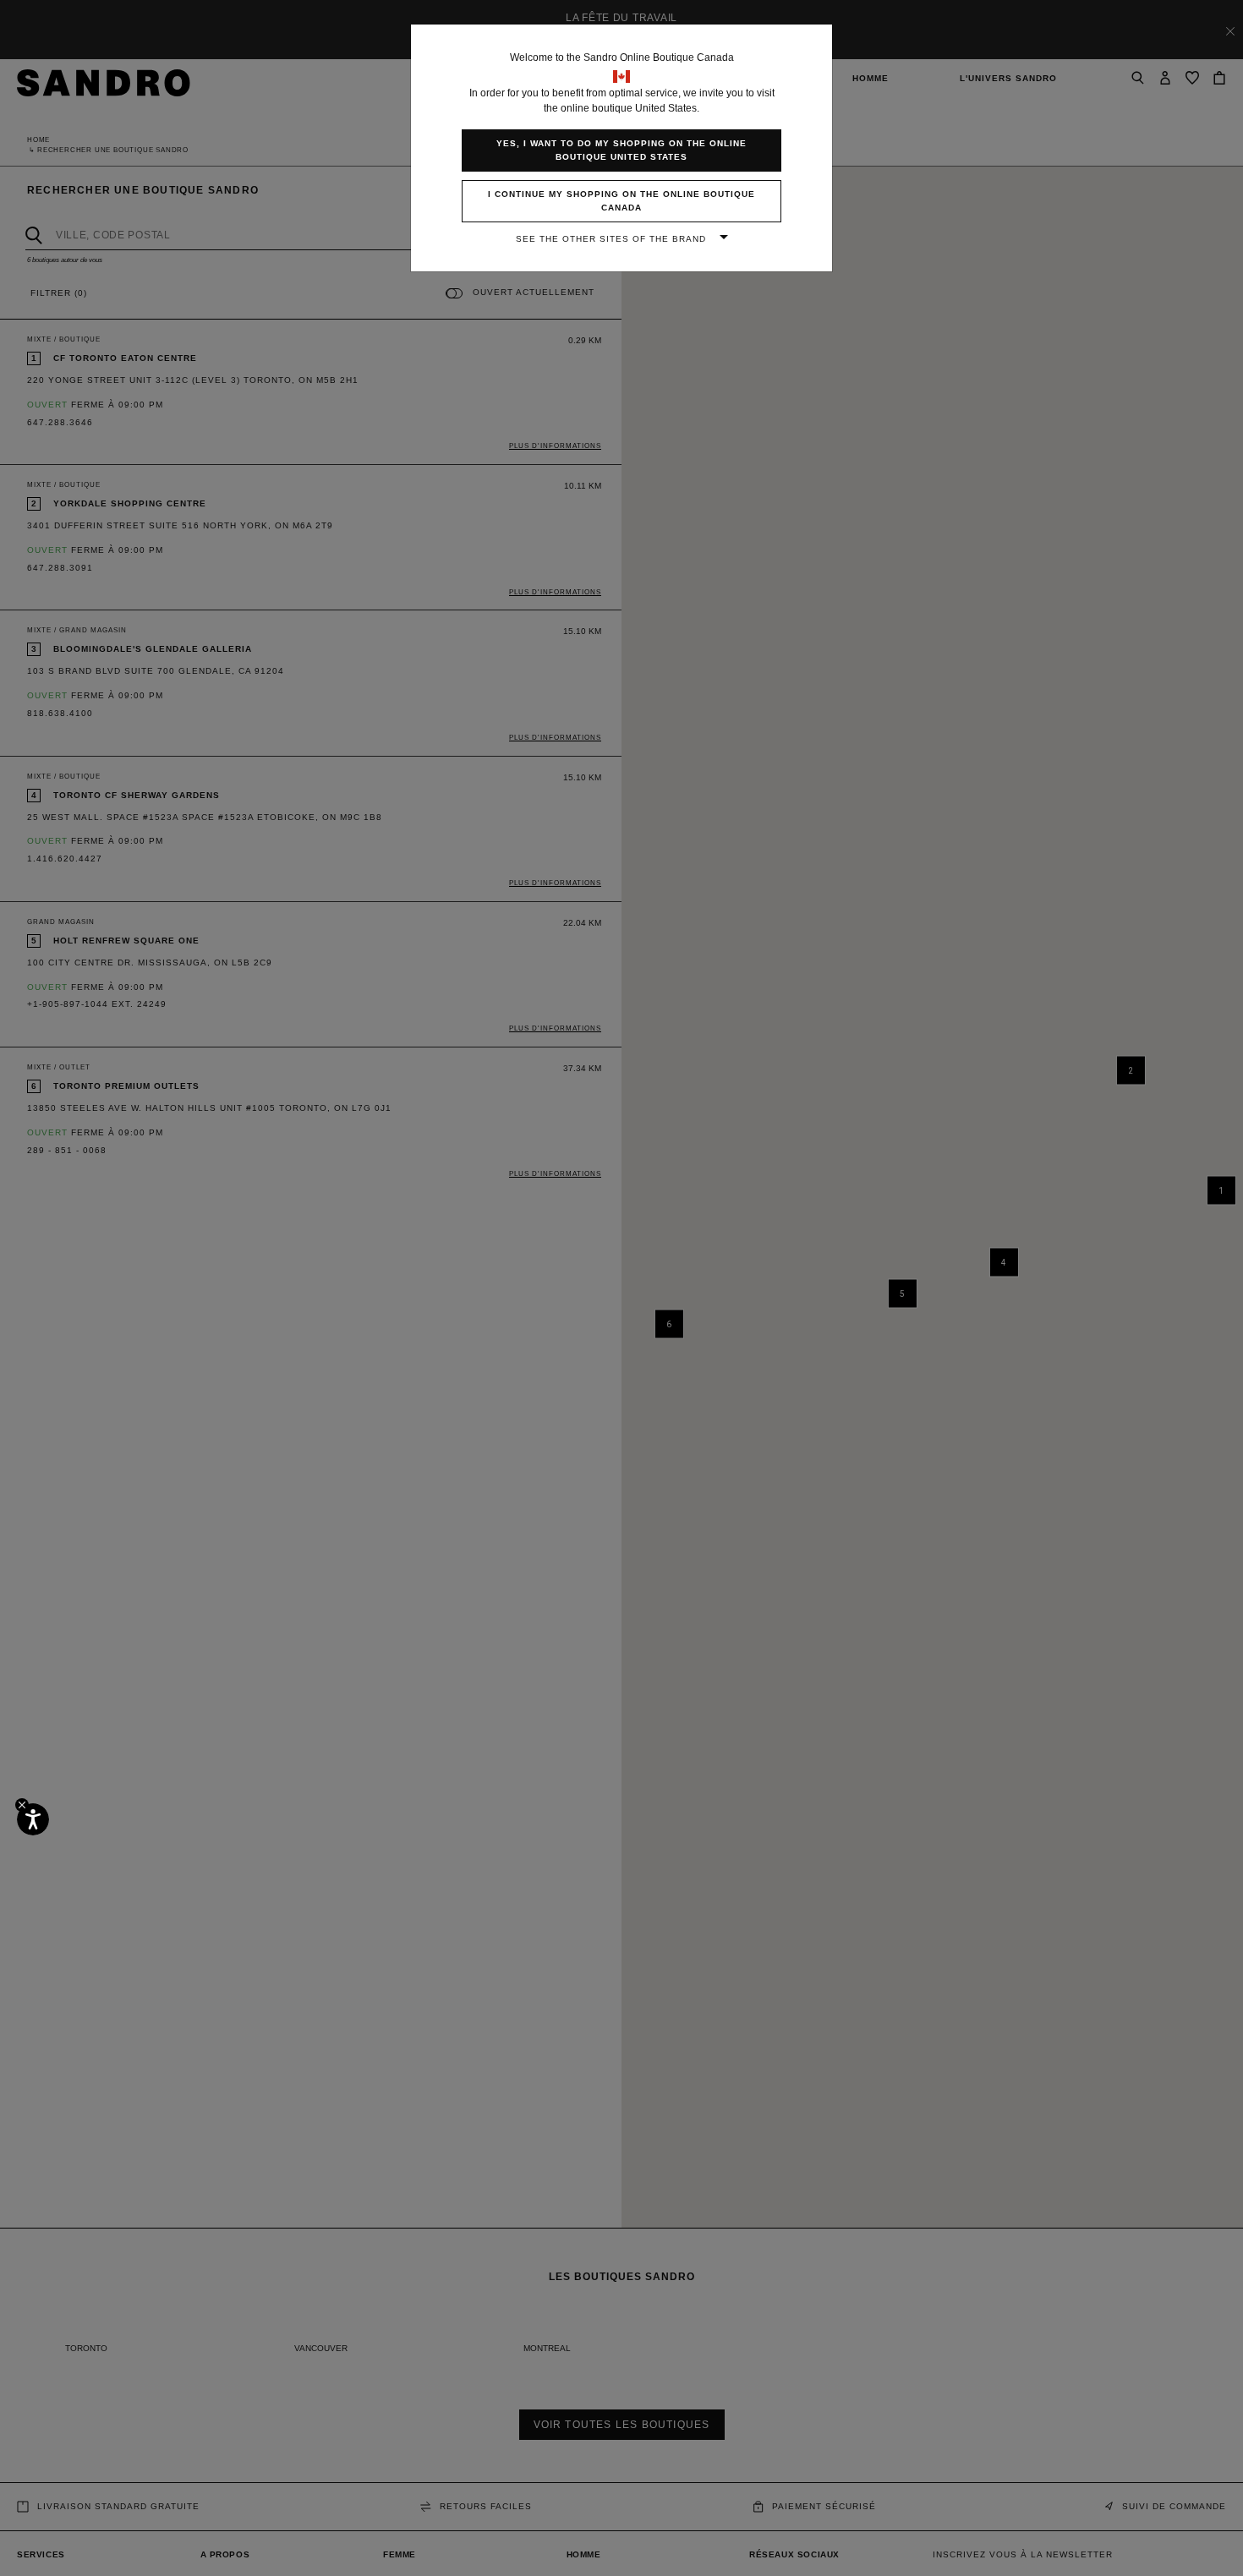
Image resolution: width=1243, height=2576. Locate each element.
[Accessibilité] (33, 1819)
